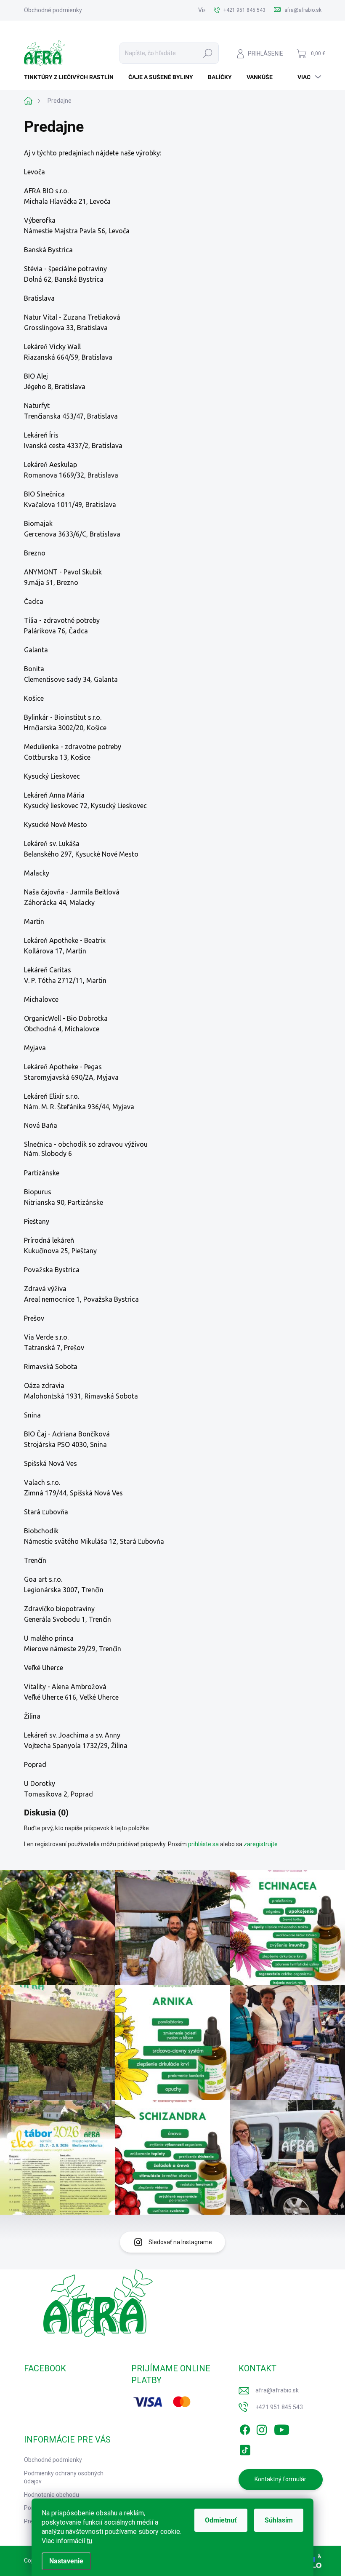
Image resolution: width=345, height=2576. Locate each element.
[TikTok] (245, 2448)
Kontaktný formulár (280, 2479)
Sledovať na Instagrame (180, 2242)
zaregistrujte (261, 1844)
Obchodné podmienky (53, 10)
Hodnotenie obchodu (52, 2495)
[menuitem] (72, 77)
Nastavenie (66, 2561)
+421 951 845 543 (279, 2407)
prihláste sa (203, 1844)
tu (89, 2541)
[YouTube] (282, 2428)
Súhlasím (279, 2520)
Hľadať (208, 53)
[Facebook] (245, 2428)
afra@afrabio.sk (277, 2390)
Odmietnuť (221, 2520)
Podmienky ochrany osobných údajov (64, 2477)
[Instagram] (262, 2428)
